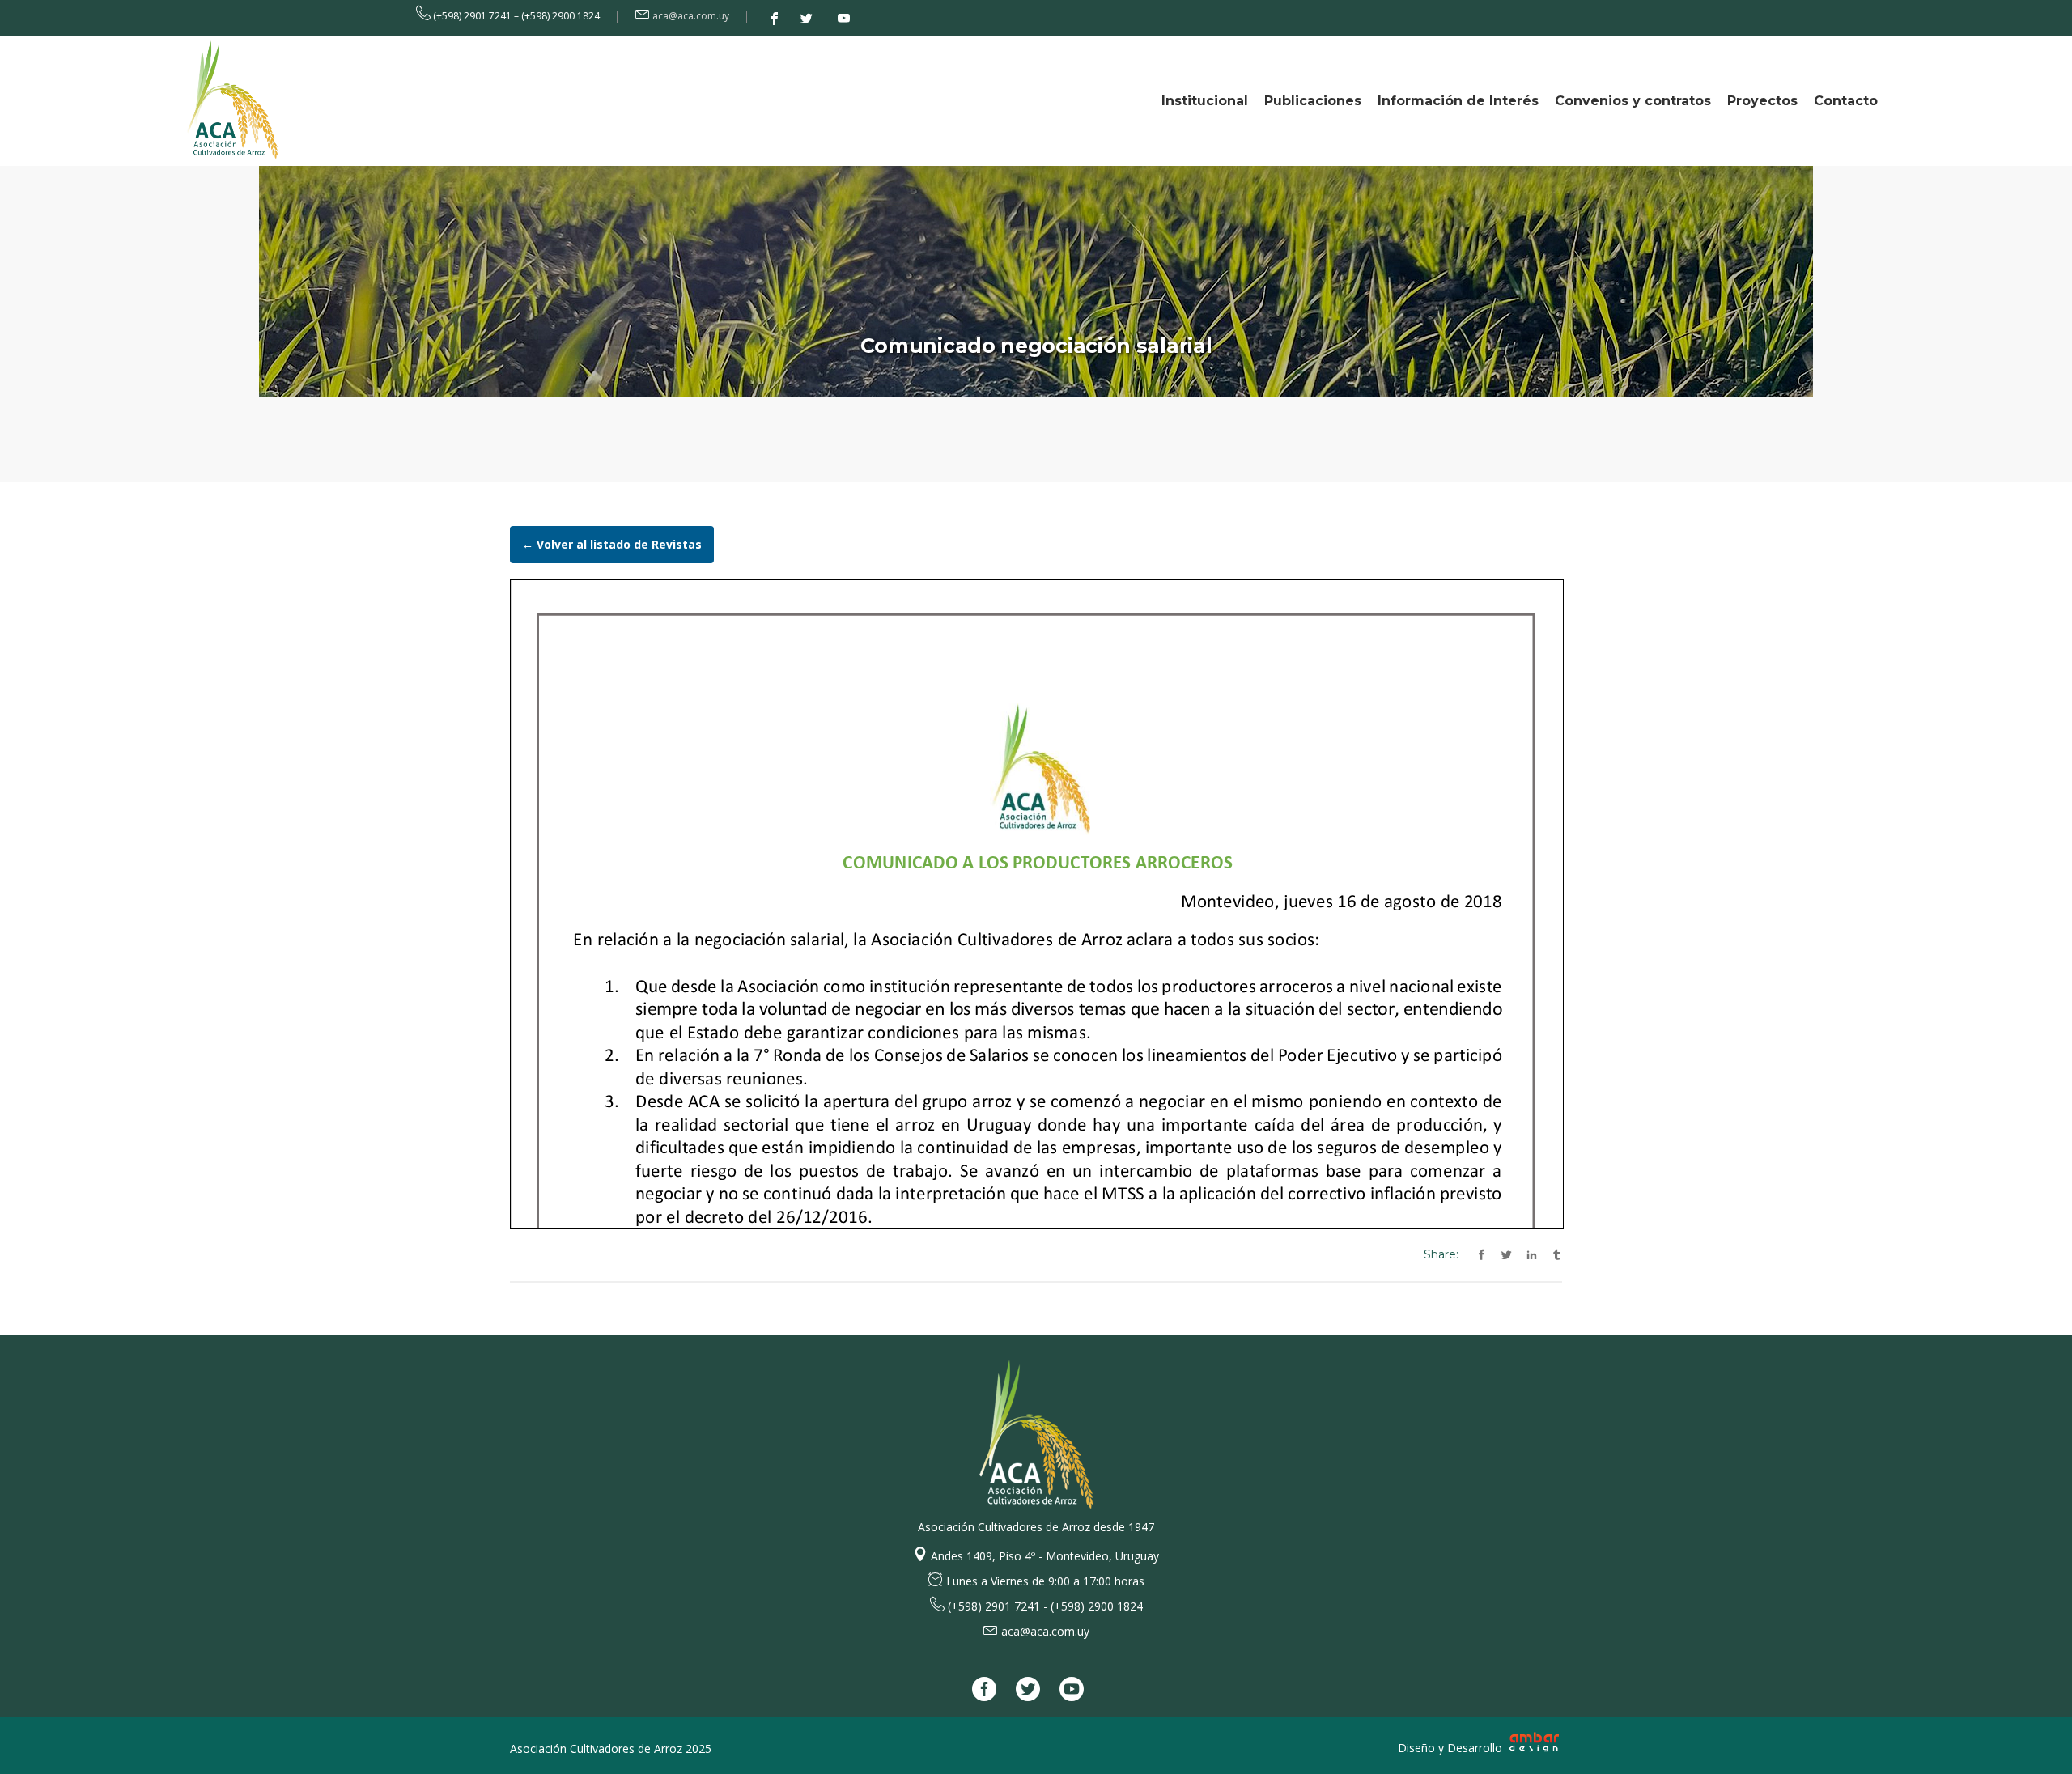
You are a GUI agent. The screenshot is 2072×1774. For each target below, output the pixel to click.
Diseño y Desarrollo (1452, 1748)
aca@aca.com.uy (691, 16)
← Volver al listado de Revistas (612, 544)
